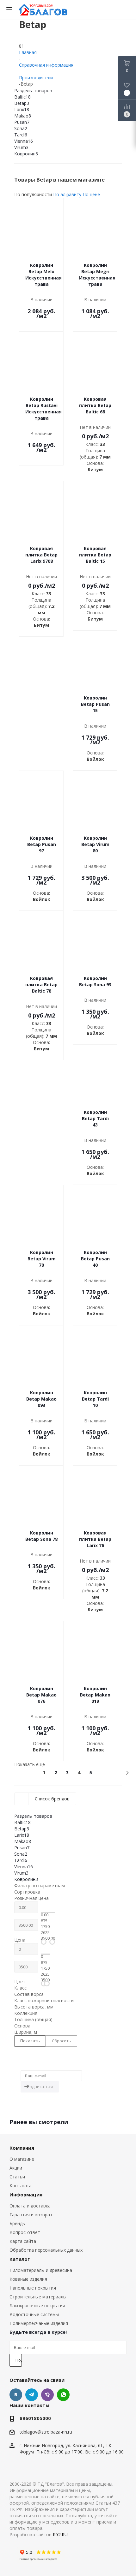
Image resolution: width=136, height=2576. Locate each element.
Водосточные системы (34, 2314)
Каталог (20, 2259)
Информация (26, 2195)
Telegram (32, 2395)
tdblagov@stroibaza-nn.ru (46, 2432)
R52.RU (60, 2534)
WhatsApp (63, 2395)
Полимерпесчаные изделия (39, 2323)
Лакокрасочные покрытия (37, 2306)
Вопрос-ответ (25, 2232)
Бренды (18, 2223)
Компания (22, 2148)
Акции (16, 2168)
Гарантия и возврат (31, 2215)
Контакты (20, 2186)
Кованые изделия (28, 2279)
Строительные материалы (38, 2297)
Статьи (17, 2177)
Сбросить (62, 2041)
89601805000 (35, 2418)
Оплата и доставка (30, 2206)
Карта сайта (23, 2241)
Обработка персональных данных (46, 2250)
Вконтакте (16, 2395)
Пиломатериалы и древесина (41, 2270)
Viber (47, 2395)
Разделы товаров (33, 90)
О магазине (22, 2159)
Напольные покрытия (33, 2288)
